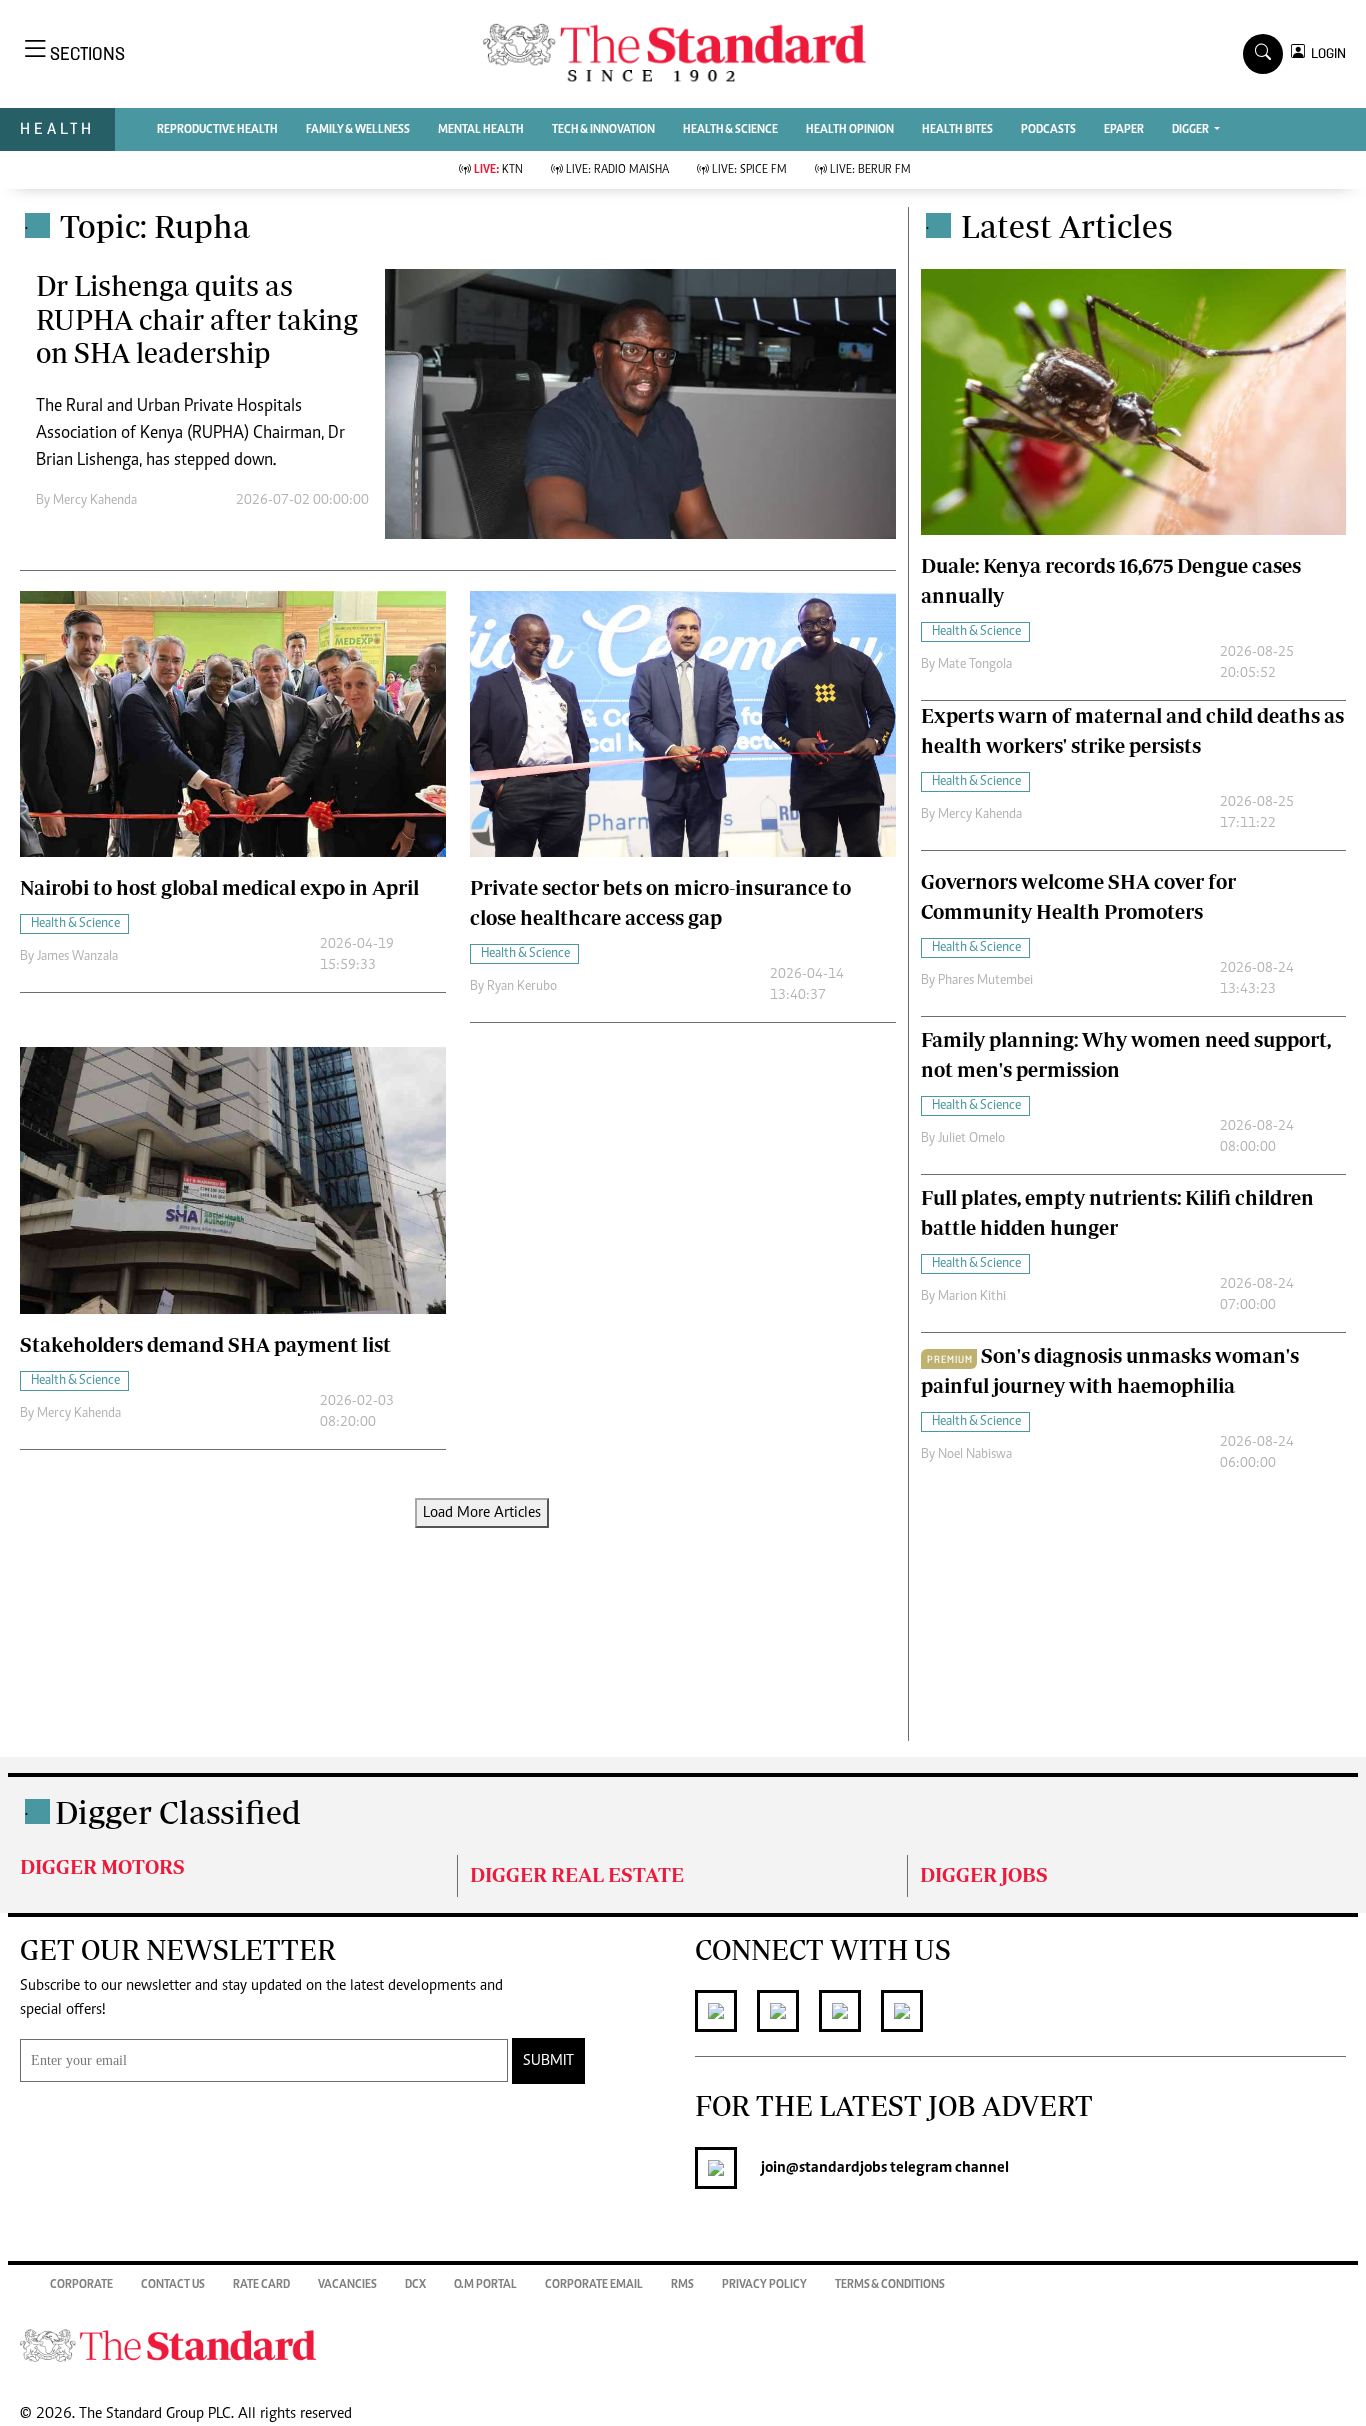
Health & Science (730, 130)
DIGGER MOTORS (102, 1866)
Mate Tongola (975, 665)
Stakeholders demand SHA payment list (205, 1344)
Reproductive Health (217, 130)
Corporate (81, 2285)
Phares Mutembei (985, 981)
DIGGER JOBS (984, 1874)
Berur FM (870, 170)
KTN (498, 170)
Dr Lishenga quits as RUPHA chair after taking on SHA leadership (197, 319)
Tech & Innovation (603, 130)
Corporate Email (594, 2285)
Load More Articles (482, 1513)
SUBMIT (548, 2061)
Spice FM (749, 170)
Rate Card (261, 2285)
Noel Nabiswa (975, 1455)
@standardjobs (836, 2168)
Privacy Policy (764, 2285)
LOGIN (1325, 53)
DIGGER (1191, 130)
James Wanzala (77, 957)
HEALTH (57, 128)
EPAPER (1124, 130)
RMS (682, 2285)
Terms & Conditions (890, 2285)
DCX (415, 2285)
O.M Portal (485, 2285)
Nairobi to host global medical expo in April (219, 887)
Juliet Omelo (971, 1139)
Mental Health (481, 130)
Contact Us (173, 2285)
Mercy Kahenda (95, 501)
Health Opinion (850, 130)
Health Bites (957, 130)
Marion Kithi (972, 1297)
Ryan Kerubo (522, 987)
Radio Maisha (617, 170)
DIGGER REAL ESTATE (577, 1874)
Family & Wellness (358, 130)
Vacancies (347, 2285)
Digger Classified (178, 1812)
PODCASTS (1048, 130)
